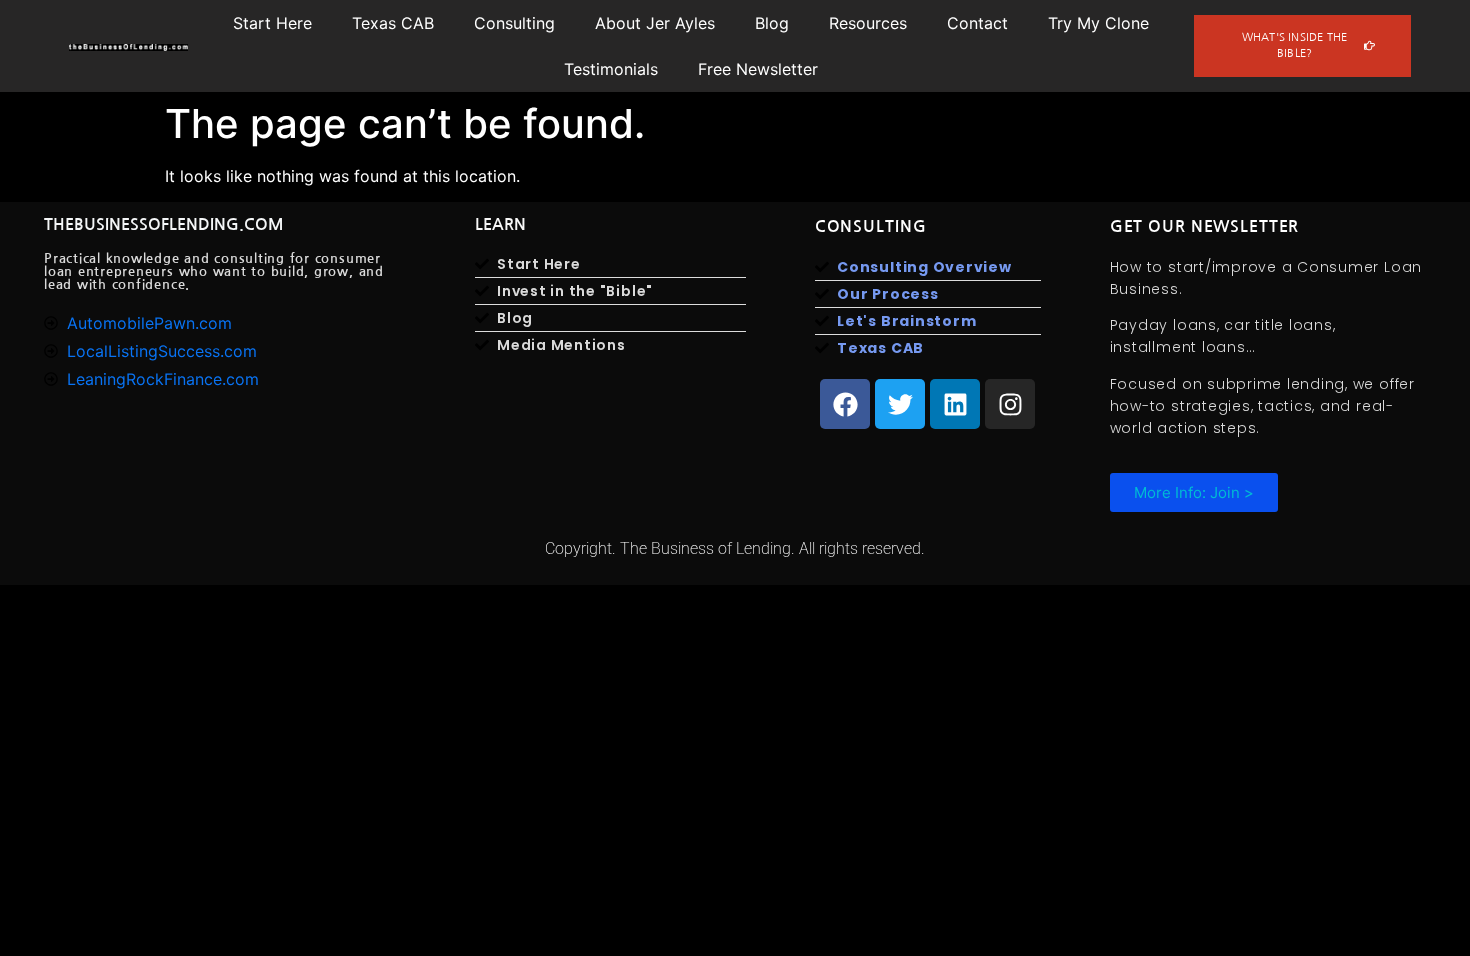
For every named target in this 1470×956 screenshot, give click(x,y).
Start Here (272, 23)
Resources (868, 23)
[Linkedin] (955, 404)
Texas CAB (393, 23)
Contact (977, 23)
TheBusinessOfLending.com (164, 224)
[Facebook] (845, 404)
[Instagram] (1010, 404)
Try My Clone (1098, 23)
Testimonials (611, 69)
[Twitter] (900, 404)
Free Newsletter (758, 69)
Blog (772, 23)
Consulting (514, 23)
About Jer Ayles (655, 23)
